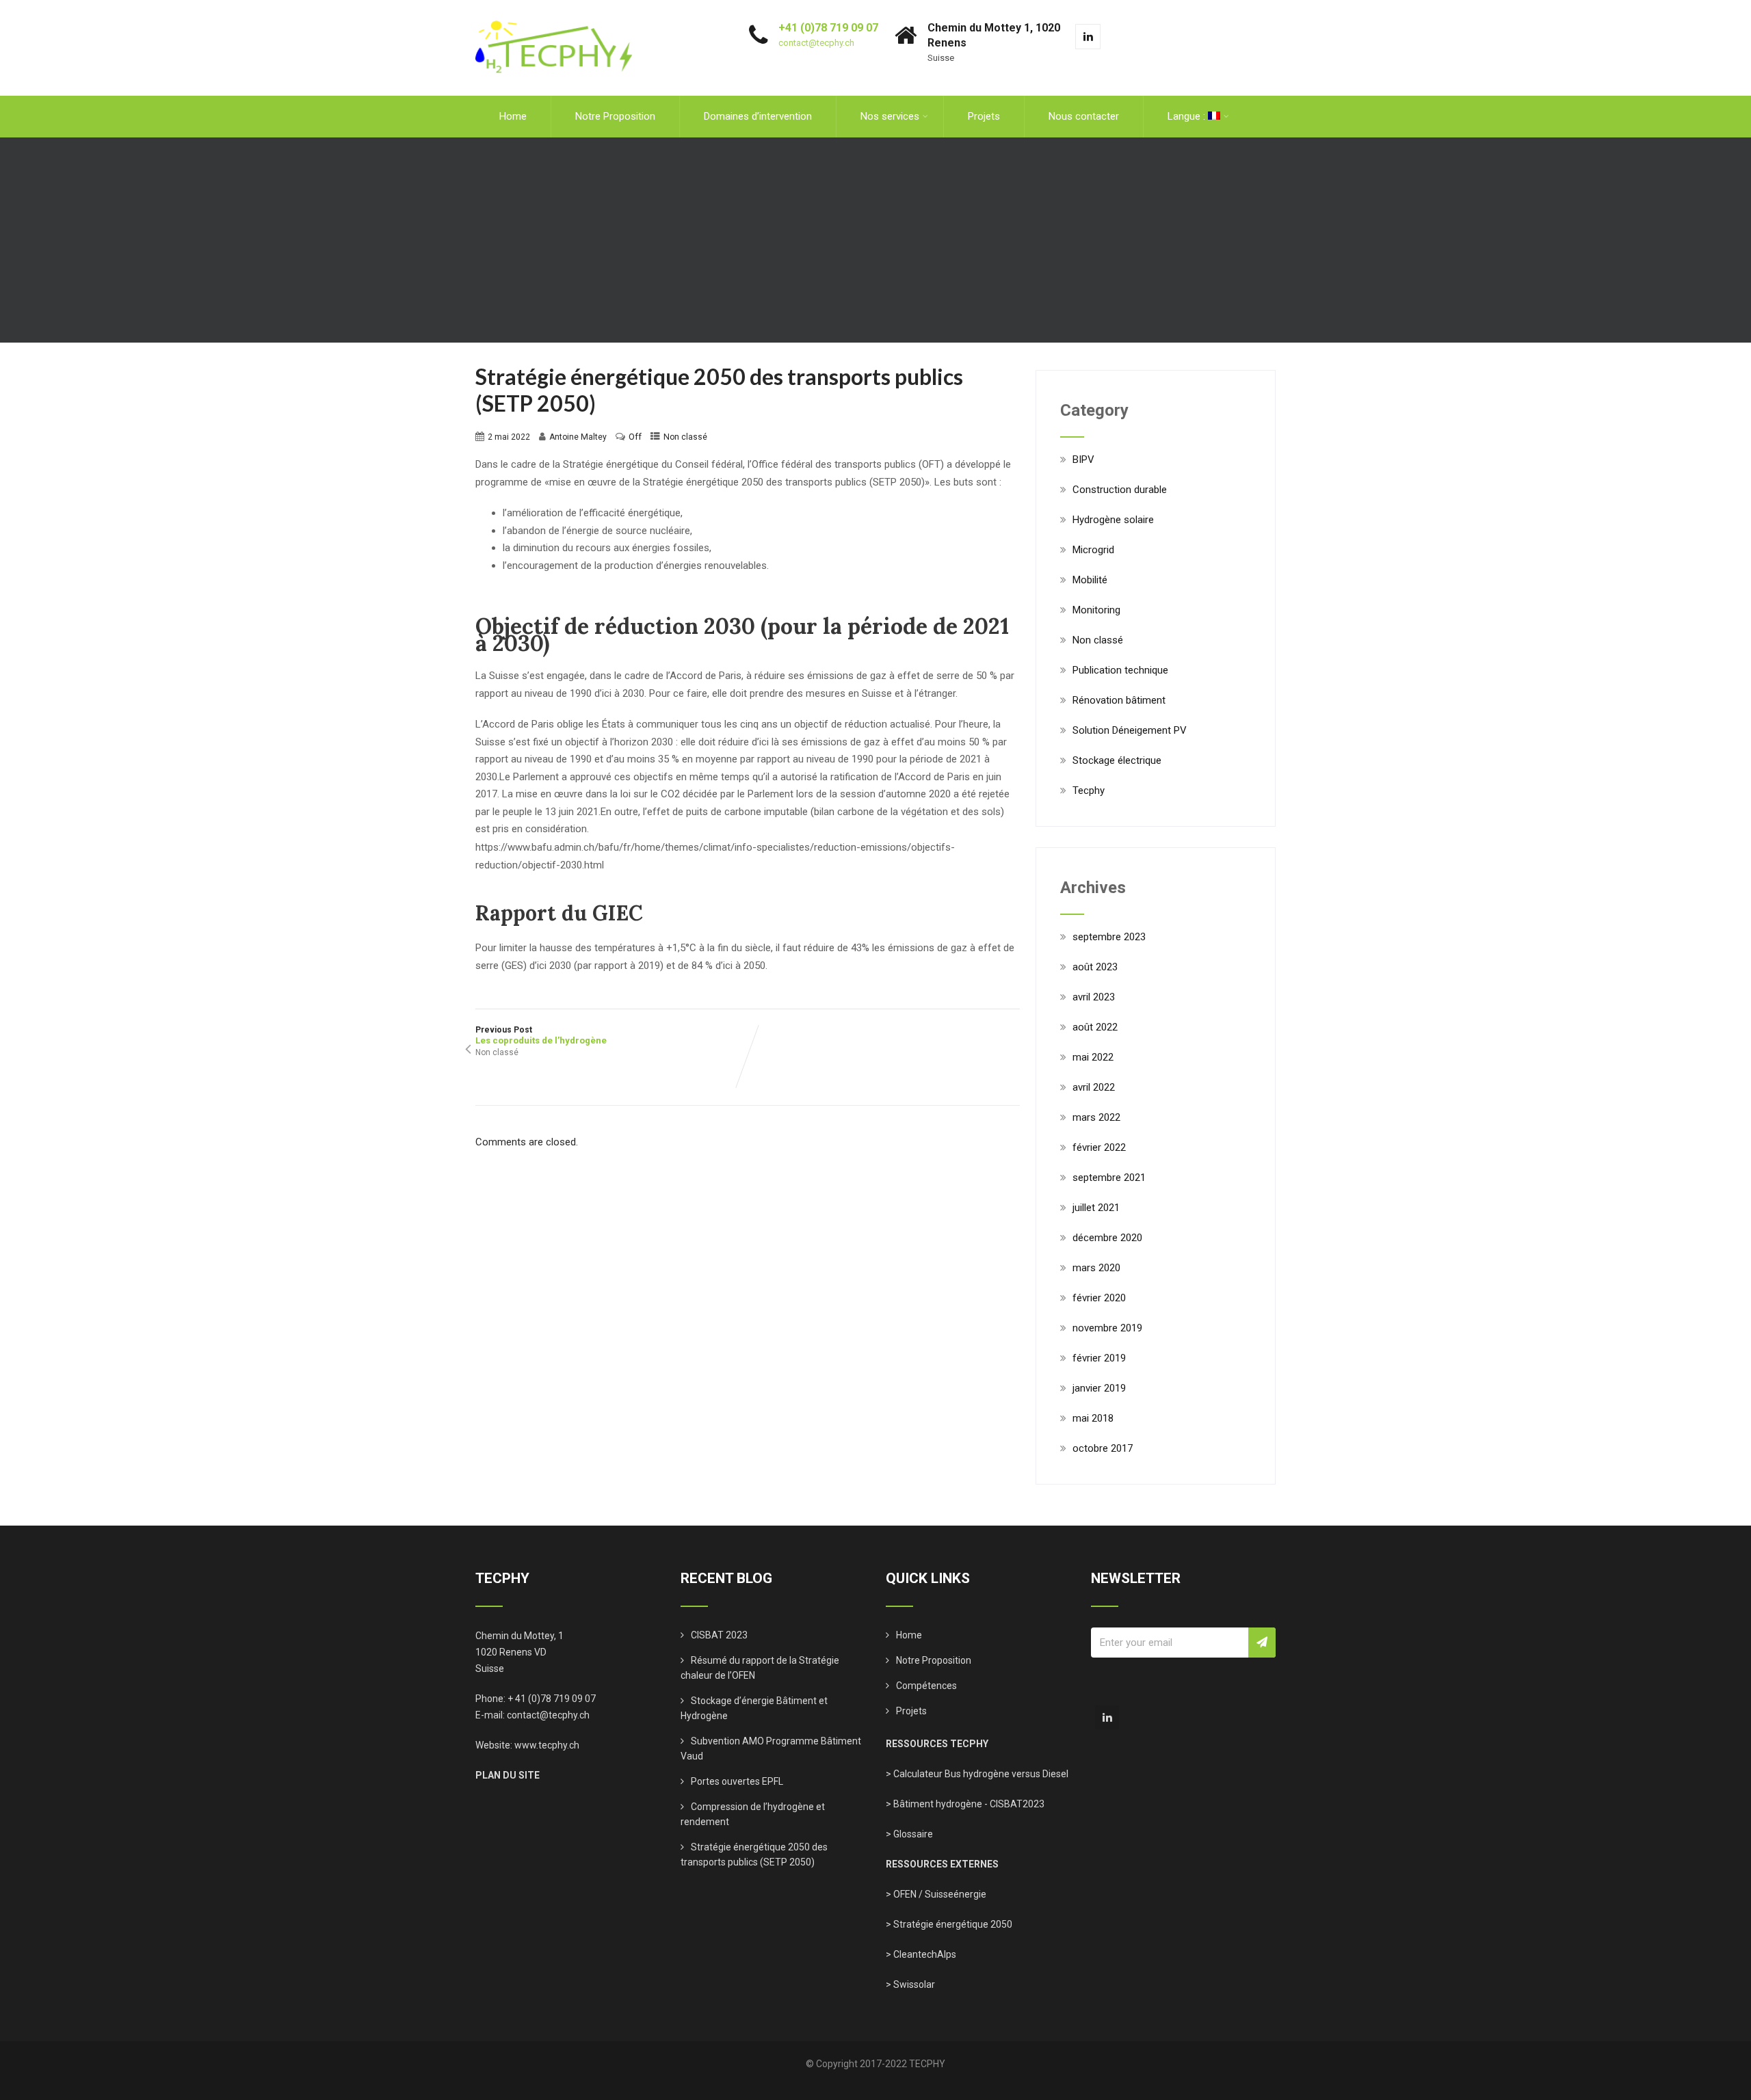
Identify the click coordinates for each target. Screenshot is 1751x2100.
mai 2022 (1093, 1057)
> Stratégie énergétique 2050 (949, 1924)
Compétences (926, 1686)
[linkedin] (1088, 37)
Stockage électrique (1117, 760)
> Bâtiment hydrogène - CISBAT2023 (965, 1804)
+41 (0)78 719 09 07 (828, 28)
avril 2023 (1094, 997)
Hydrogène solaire (1113, 520)
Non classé (685, 437)
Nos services (890, 116)
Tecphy (1089, 790)
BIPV (1083, 460)
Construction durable (1120, 490)
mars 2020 (1096, 1268)
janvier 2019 (1099, 1388)
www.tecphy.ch (547, 1745)
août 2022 (1095, 1027)
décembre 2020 (1107, 1238)
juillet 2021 (1096, 1208)
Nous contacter (1084, 116)
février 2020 (1099, 1298)
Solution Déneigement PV (1130, 730)
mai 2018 (1093, 1418)
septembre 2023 (1109, 937)
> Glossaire (909, 1834)
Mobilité (1090, 580)
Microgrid (1093, 550)
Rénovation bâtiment (1119, 700)
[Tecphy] (554, 6)
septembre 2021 (1109, 1178)
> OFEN (901, 1894)
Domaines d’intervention (758, 116)
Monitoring (1096, 610)
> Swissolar (910, 1984)
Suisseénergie (956, 1894)
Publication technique (1120, 670)
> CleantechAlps (921, 1954)
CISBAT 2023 (719, 1635)
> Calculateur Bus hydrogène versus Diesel (977, 1774)
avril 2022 (1094, 1087)
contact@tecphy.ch (816, 43)
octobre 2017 (1103, 1448)
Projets (984, 116)
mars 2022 (1096, 1117)
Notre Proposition (615, 116)
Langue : (1188, 116)
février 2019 (1099, 1358)
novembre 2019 (1107, 1328)
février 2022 (1099, 1147)
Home (513, 116)
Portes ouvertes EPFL (737, 1781)
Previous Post (541, 1035)
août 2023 (1095, 967)
